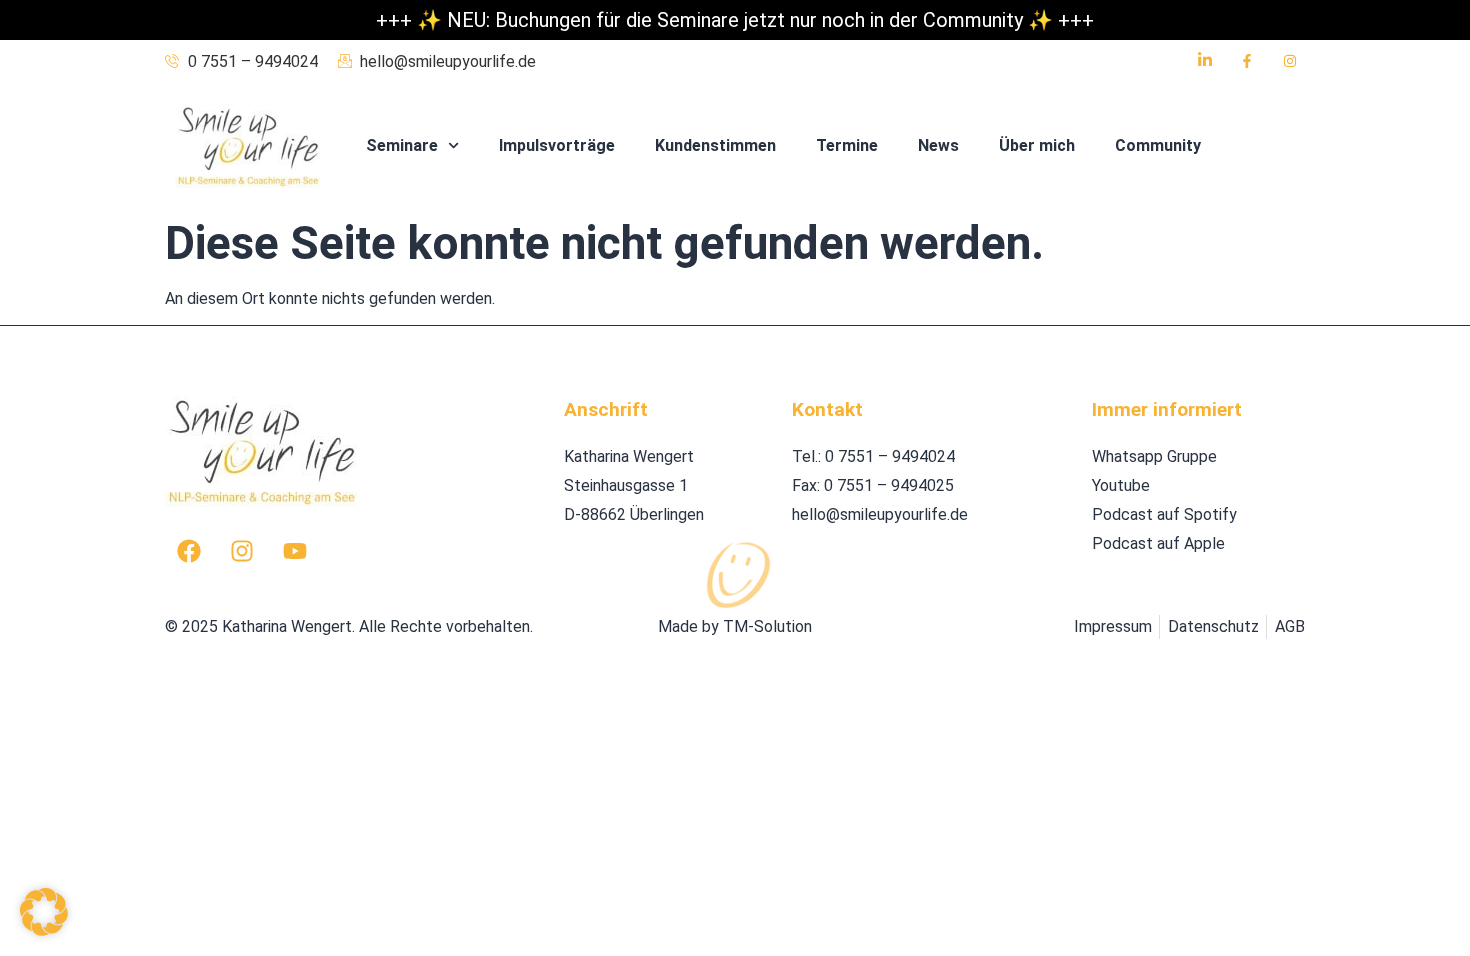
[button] (44, 912)
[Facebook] (189, 551)
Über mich (1037, 145)
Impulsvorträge (557, 145)
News (938, 145)
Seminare (402, 145)
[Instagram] (242, 551)
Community (1158, 145)
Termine (847, 145)
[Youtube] (295, 551)
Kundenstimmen (715, 145)
